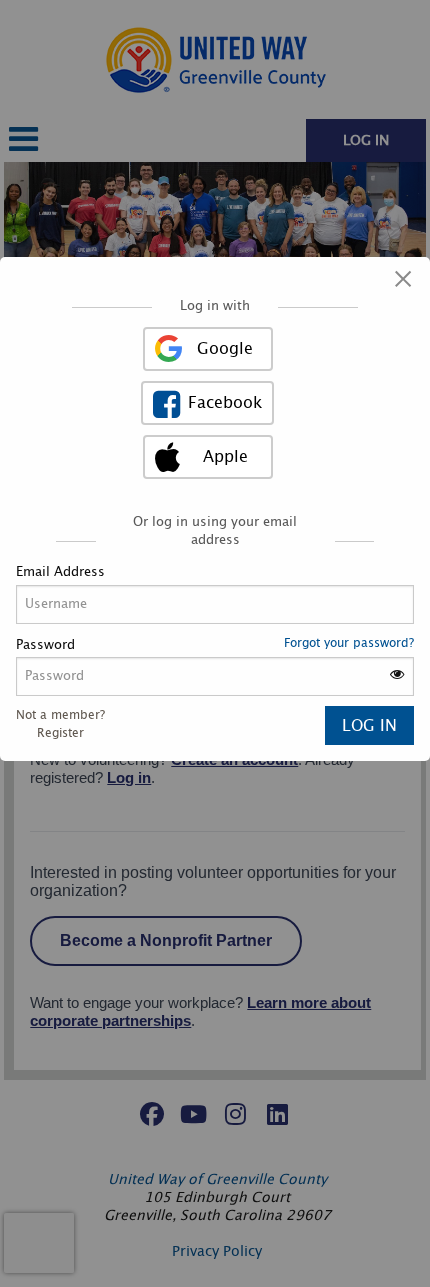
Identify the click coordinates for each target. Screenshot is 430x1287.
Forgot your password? (349, 643)
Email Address (60, 572)
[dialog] (215, 509)
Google (225, 349)
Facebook (225, 403)
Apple (225, 457)
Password (45, 645)
